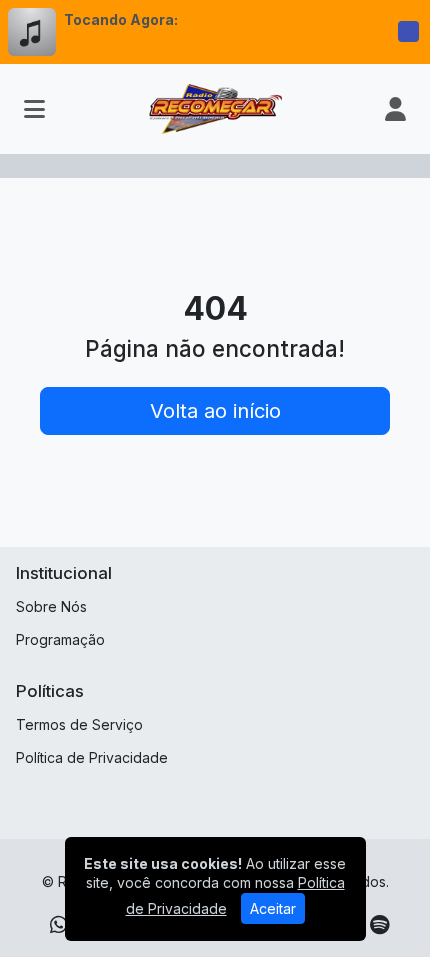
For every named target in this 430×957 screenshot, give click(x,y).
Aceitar (273, 908)
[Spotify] (379, 925)
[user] (395, 109)
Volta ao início (215, 411)
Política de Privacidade (92, 757)
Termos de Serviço (79, 724)
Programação (60, 639)
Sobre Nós (51, 606)
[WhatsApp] (59, 925)
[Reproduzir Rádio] (408, 32)
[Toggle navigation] (34, 109)
